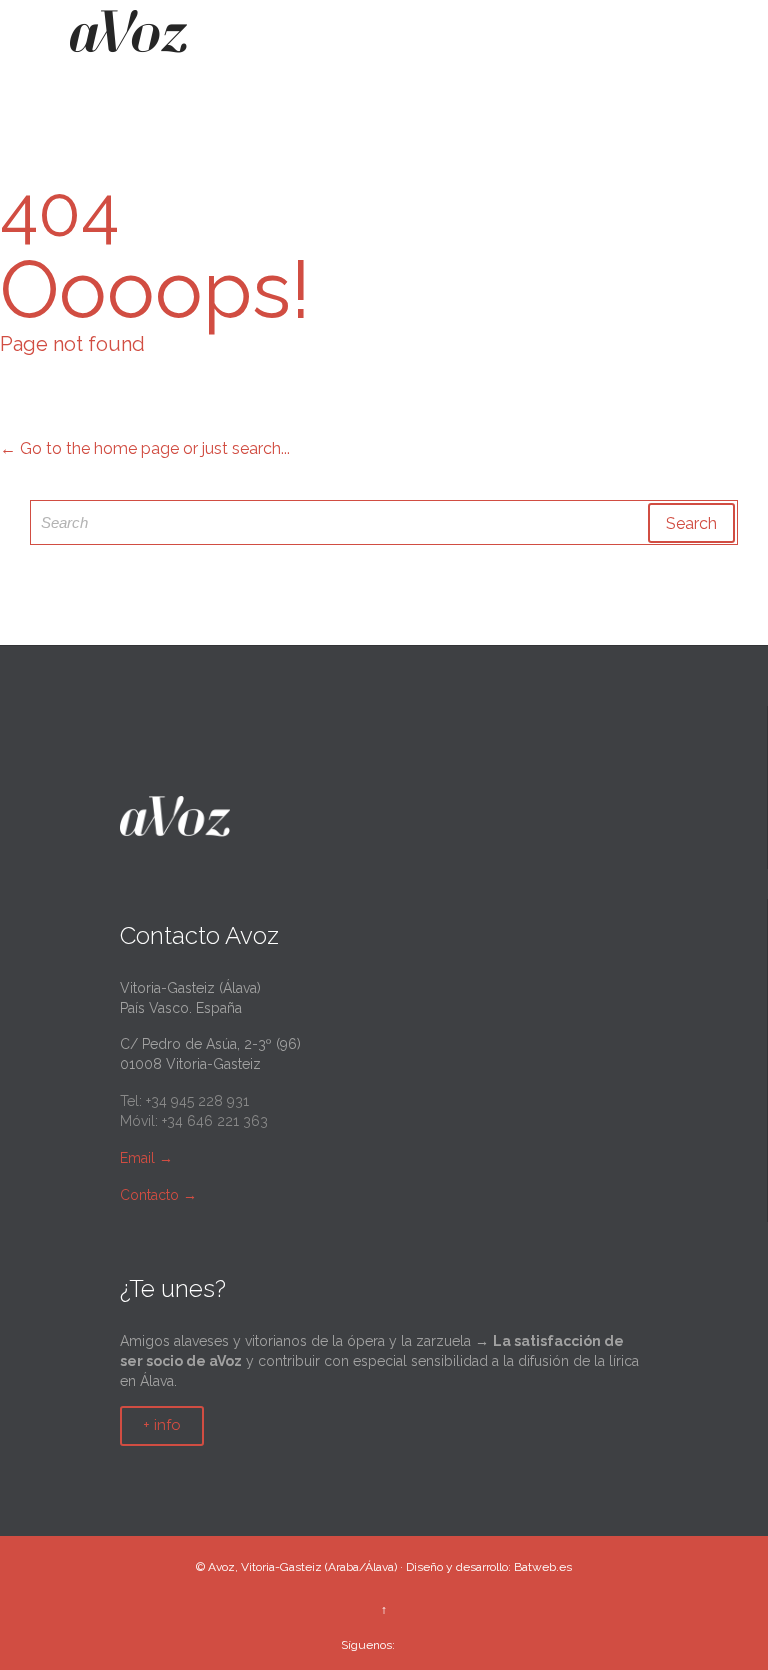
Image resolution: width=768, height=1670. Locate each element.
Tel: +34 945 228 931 (184, 1101)
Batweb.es (543, 1567)
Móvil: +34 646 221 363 (194, 1121)
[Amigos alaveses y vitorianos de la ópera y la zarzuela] (128, 38)
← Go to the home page (89, 448)
